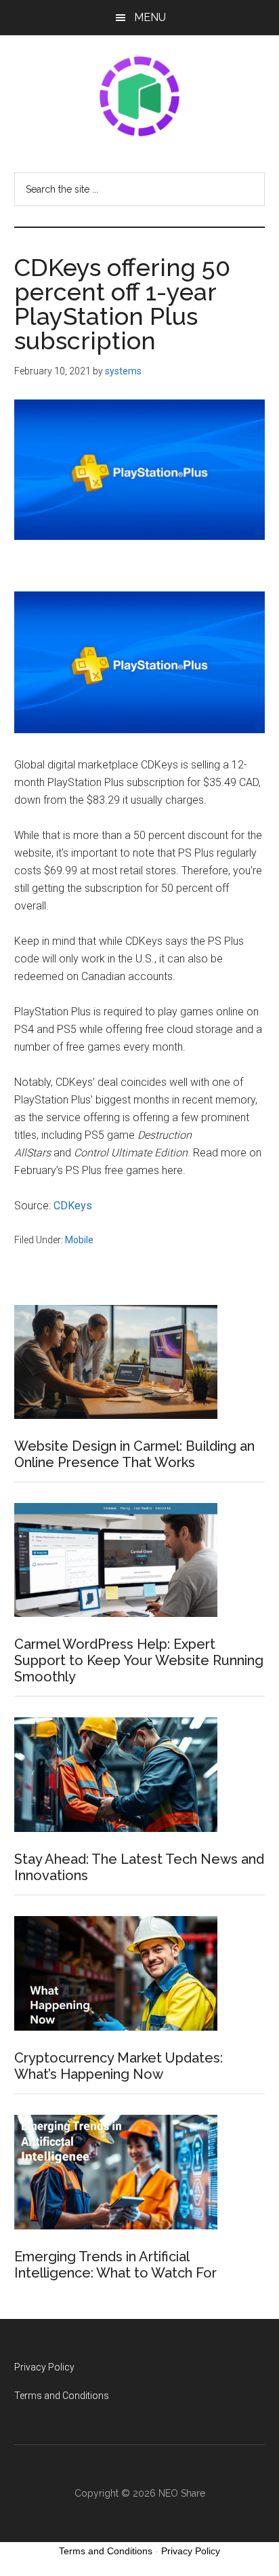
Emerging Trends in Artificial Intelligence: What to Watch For (115, 2265)
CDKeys (73, 1206)
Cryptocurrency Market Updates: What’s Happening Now (119, 2066)
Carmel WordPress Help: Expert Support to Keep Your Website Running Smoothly (139, 1660)
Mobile (79, 1240)
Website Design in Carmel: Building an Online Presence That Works (134, 1454)
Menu (150, 17)
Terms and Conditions (62, 2396)
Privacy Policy (44, 2367)
